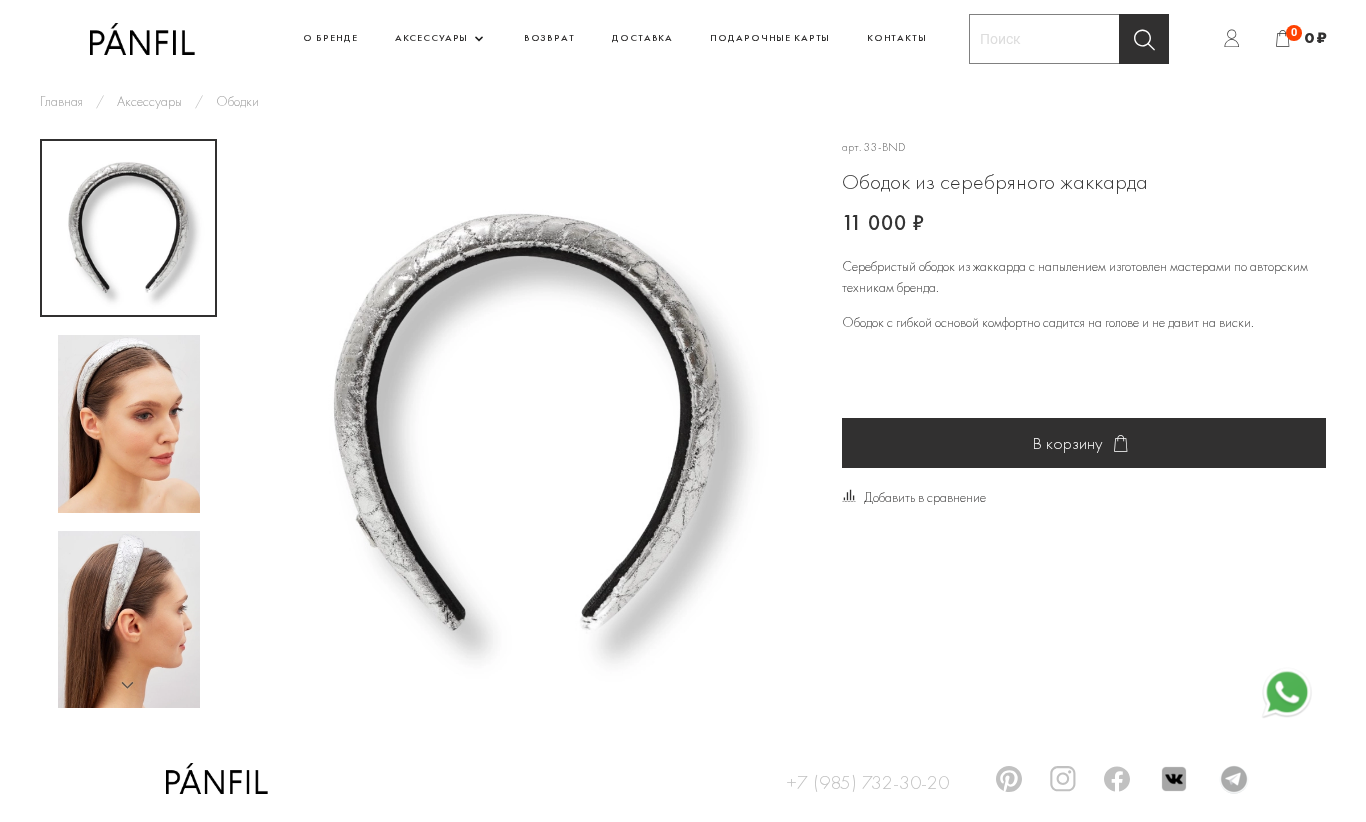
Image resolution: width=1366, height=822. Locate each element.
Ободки (237, 101)
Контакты (897, 37)
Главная (61, 101)
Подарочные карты (770, 37)
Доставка (642, 37)
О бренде (330, 37)
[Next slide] (129, 685)
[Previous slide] (277, 424)
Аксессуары (433, 37)
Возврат (549, 37)
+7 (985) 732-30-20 (867, 779)
